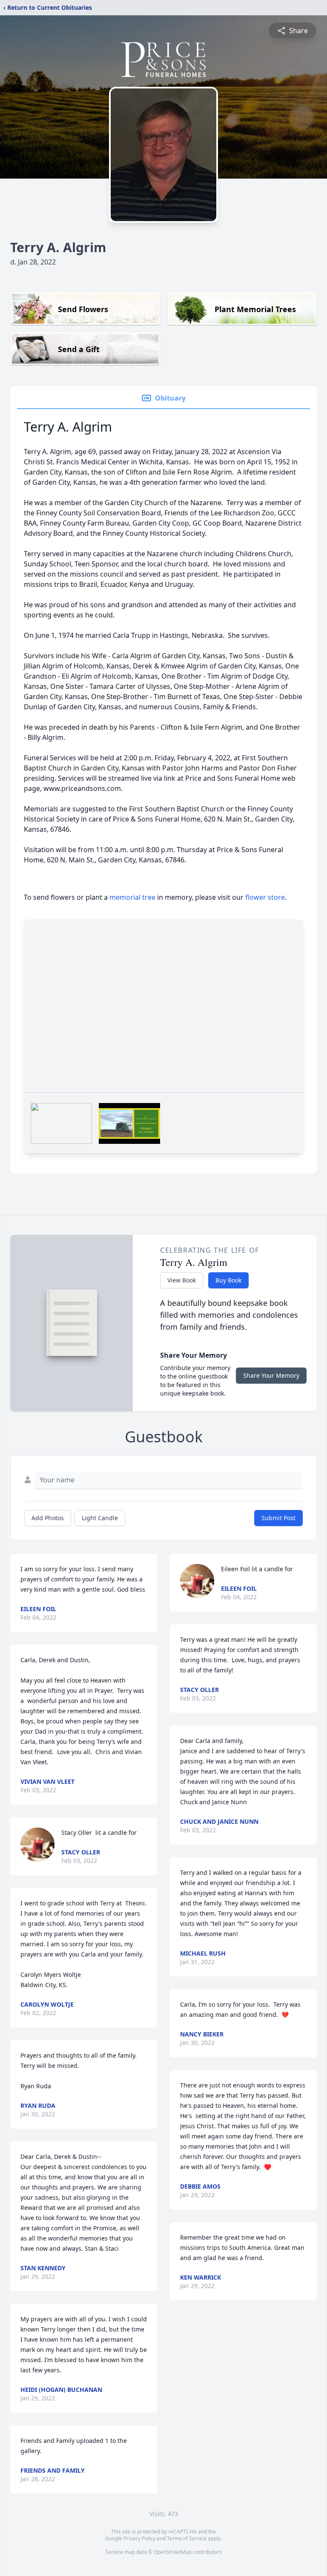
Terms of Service (187, 2538)
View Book (182, 1280)
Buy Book (228, 1280)
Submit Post (278, 1518)
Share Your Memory (271, 1375)
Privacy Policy (139, 2538)
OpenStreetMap (173, 2552)
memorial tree (132, 897)
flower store (265, 897)
